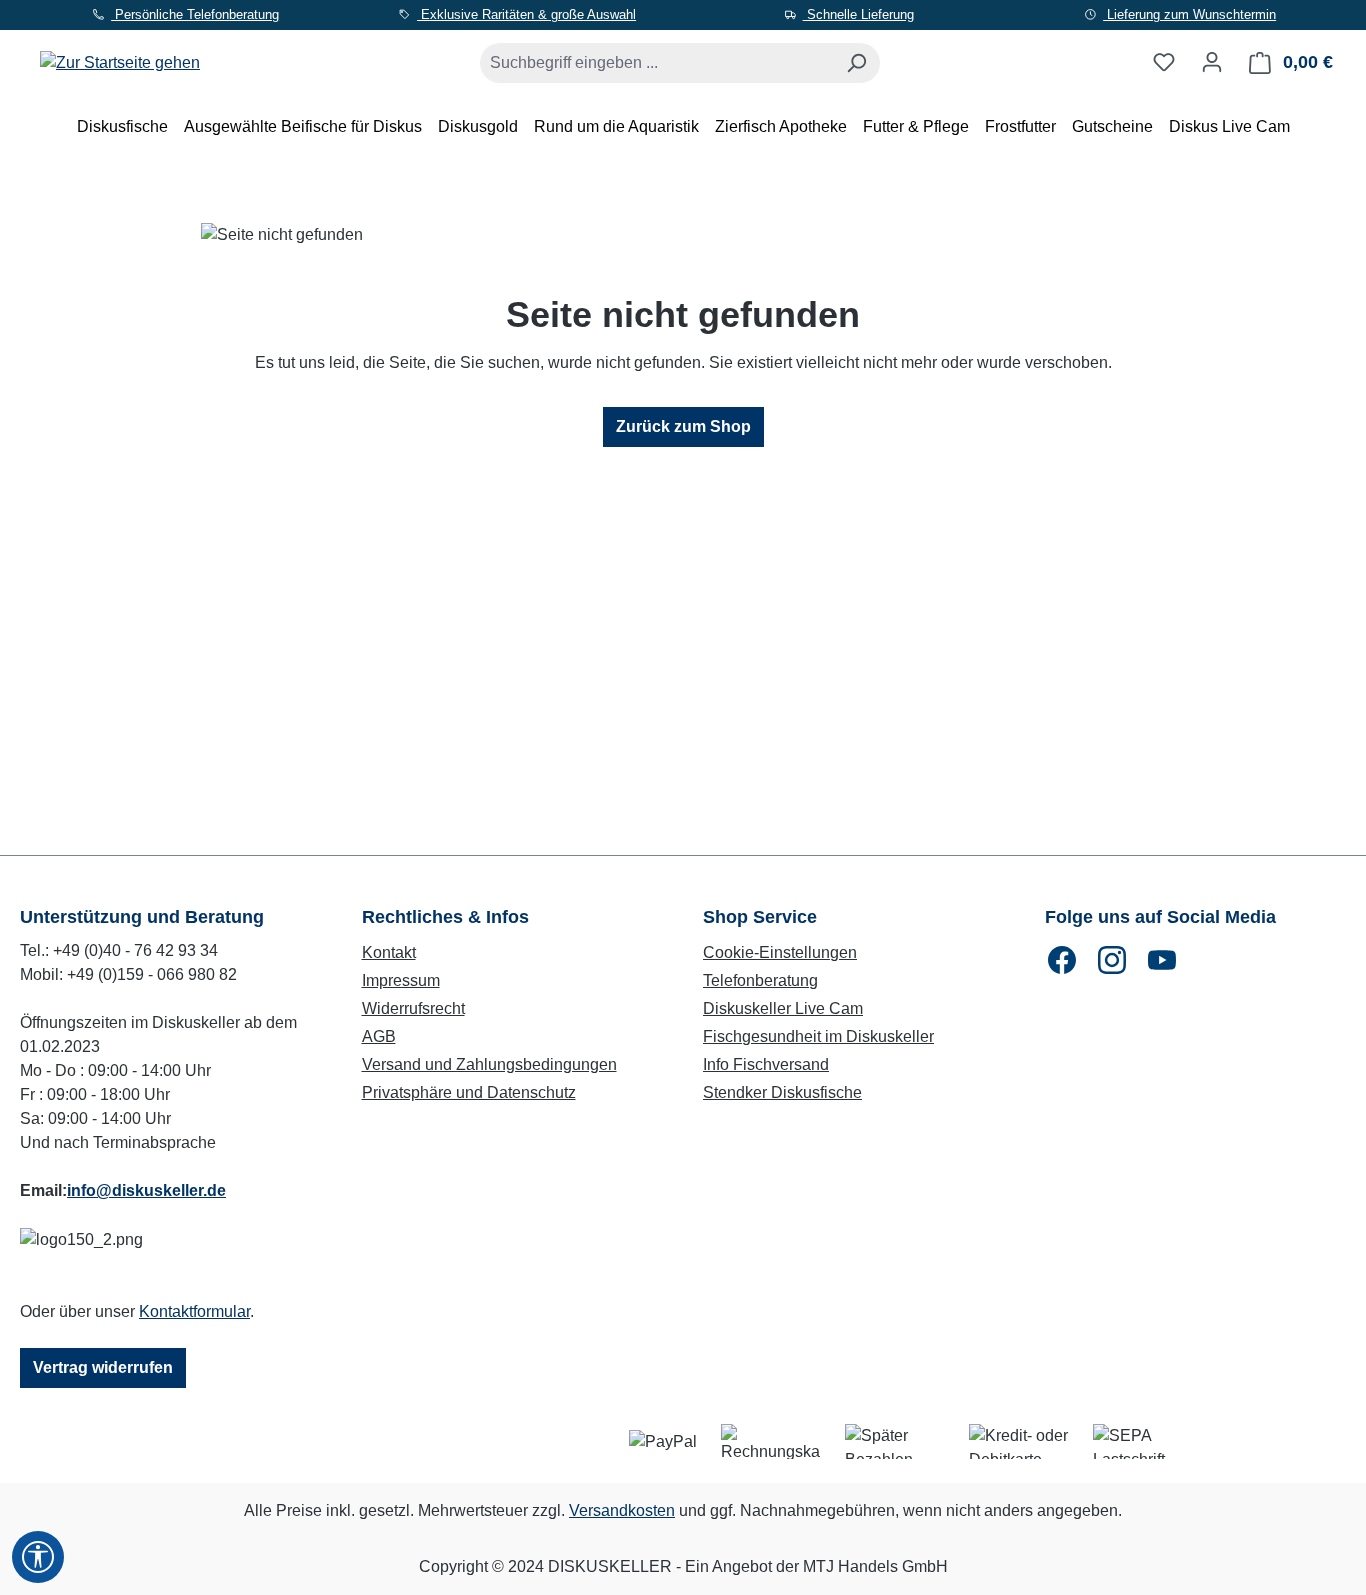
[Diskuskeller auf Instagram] (1112, 960)
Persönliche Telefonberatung (195, 14)
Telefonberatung (760, 980)
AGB (379, 1036)
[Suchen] (856, 63)
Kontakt (389, 952)
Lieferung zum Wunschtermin (1189, 14)
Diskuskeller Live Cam (783, 1008)
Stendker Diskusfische (782, 1092)
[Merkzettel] (1164, 62)
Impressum (401, 980)
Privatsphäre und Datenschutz (469, 1092)
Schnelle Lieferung (858, 14)
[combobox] (657, 63)
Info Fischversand (766, 1064)
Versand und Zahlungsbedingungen (489, 1064)
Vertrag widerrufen (103, 1367)
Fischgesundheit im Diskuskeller (818, 1036)
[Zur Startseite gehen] (120, 58)
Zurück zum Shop (683, 426)
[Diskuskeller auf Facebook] (1062, 960)
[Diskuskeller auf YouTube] (1162, 960)
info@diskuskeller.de (146, 1190)
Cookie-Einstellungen (780, 952)
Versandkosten (622, 1510)
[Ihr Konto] (1212, 62)
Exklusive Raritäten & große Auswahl (526, 14)
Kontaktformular (194, 1311)
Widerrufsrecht (413, 1008)
